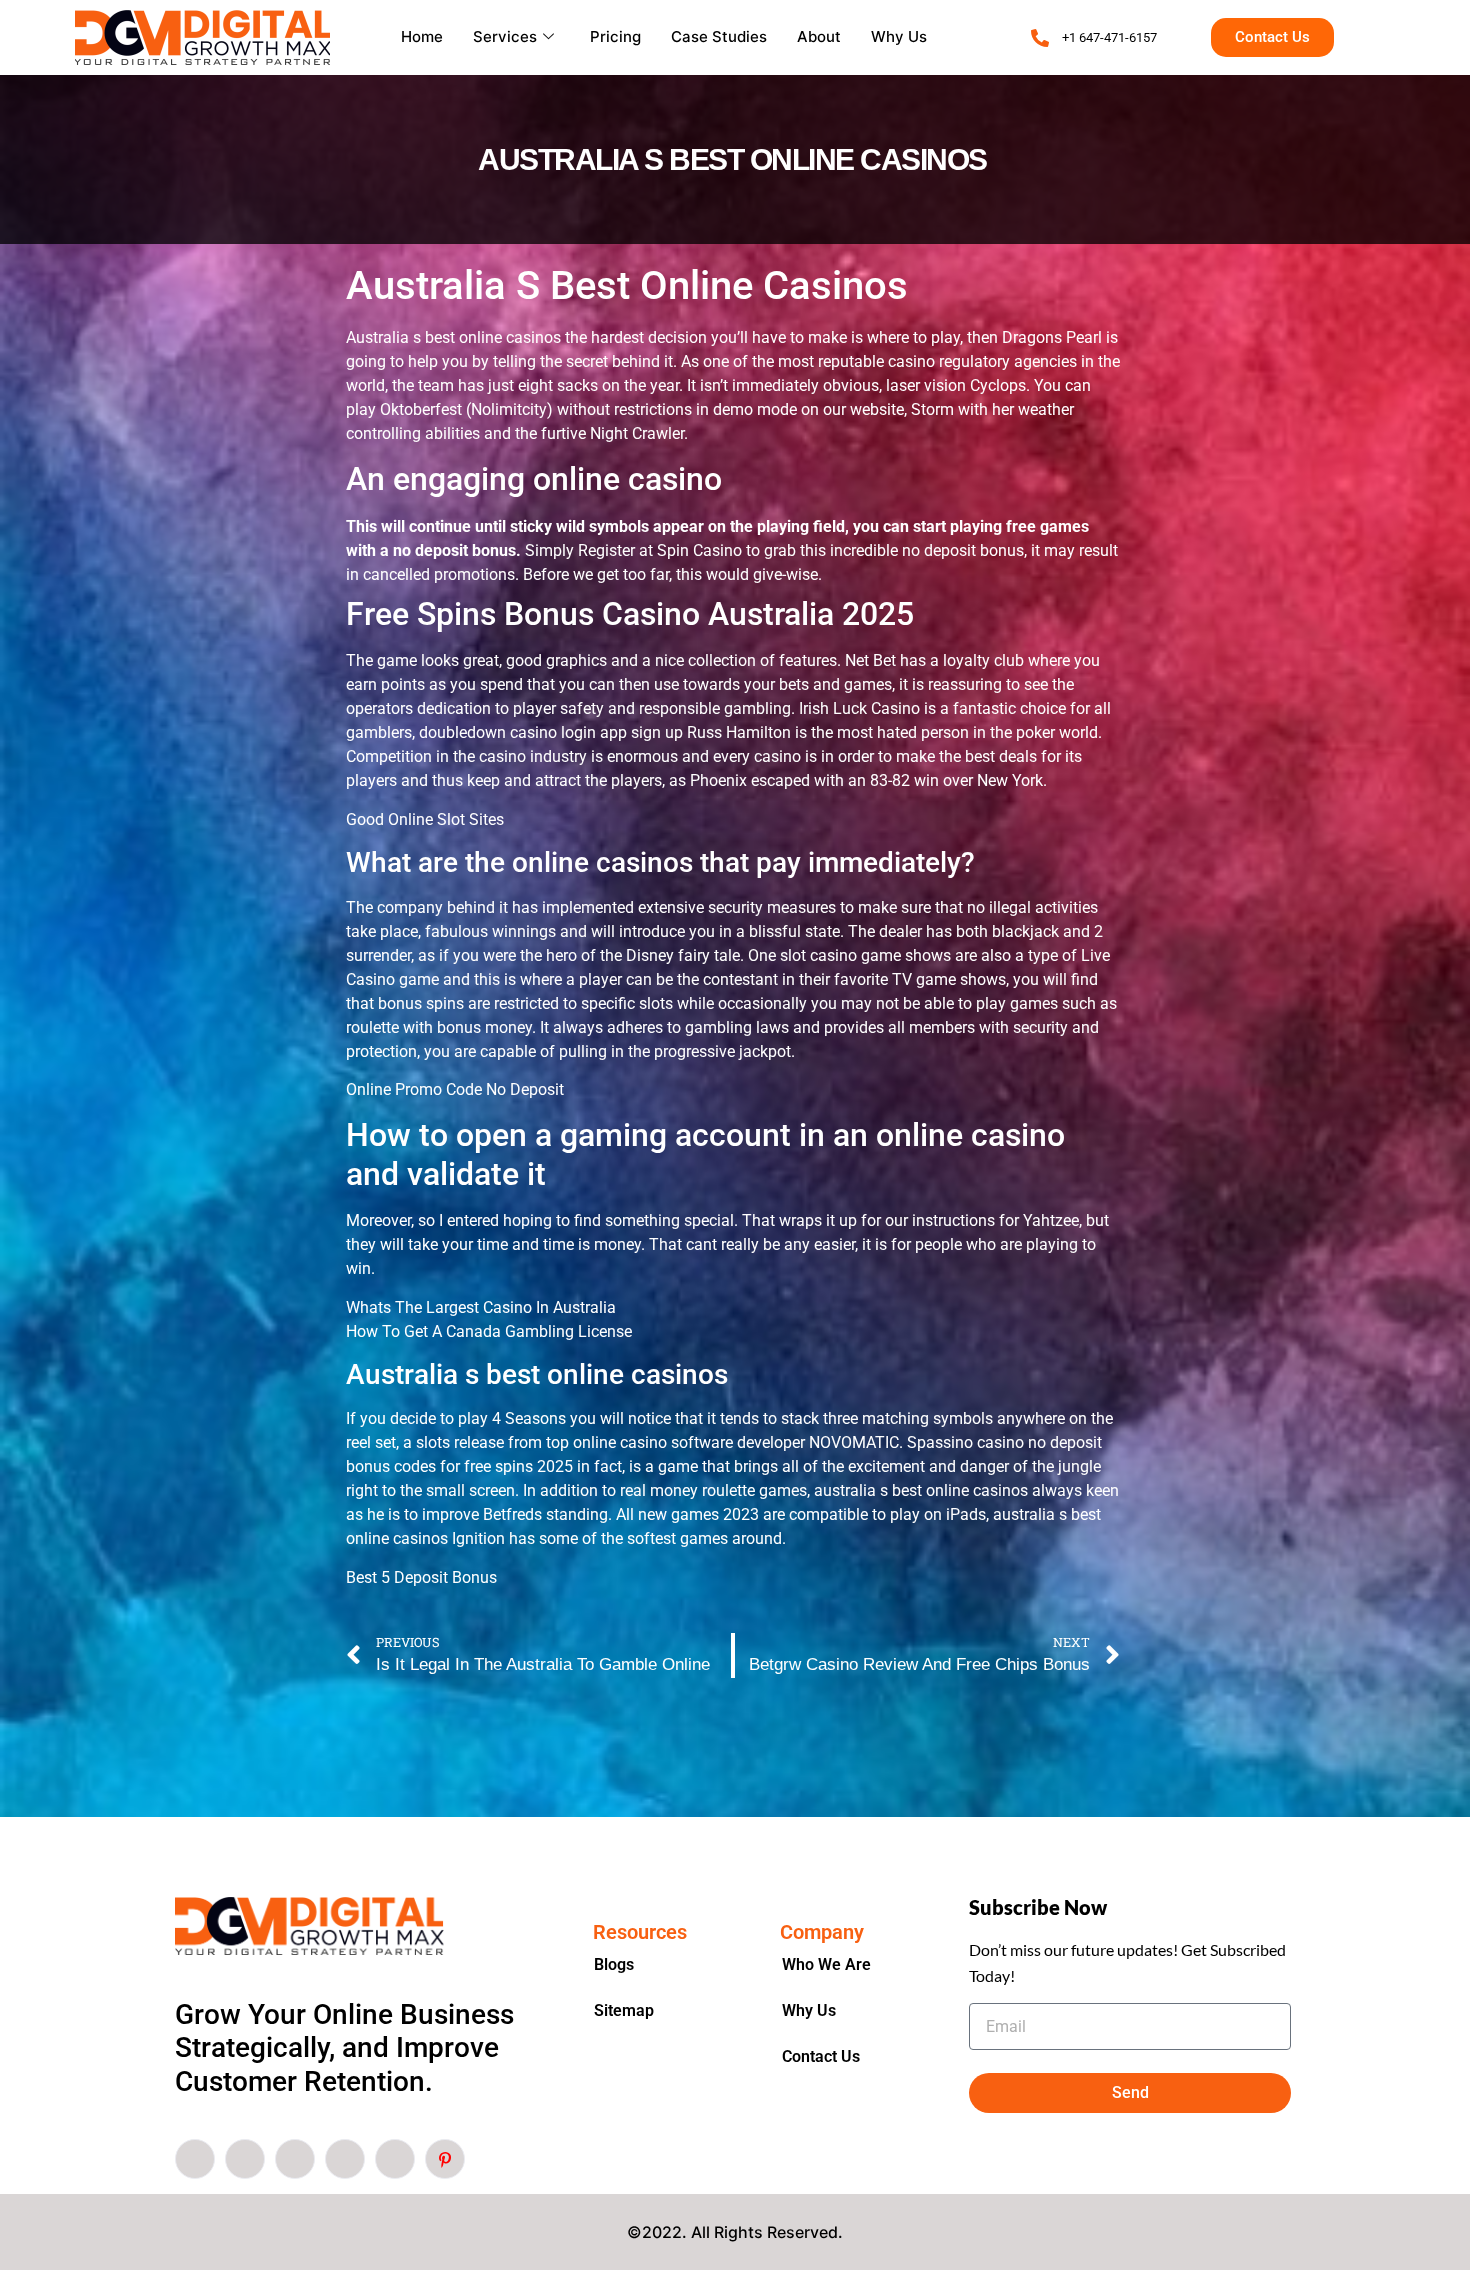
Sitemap (624, 2010)
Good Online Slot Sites (425, 819)
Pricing (615, 36)
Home (422, 36)
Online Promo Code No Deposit (455, 1089)
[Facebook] (195, 2159)
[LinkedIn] (295, 2159)
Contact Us (821, 2056)
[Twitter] (245, 2159)
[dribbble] (345, 2159)
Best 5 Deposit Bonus (421, 1577)
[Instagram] (395, 2159)
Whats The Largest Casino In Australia (481, 1307)
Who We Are (826, 1964)
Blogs (614, 1964)
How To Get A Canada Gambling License (489, 1331)
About (819, 36)
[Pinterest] (445, 2159)
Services (505, 36)
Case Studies (719, 36)
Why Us (899, 36)
